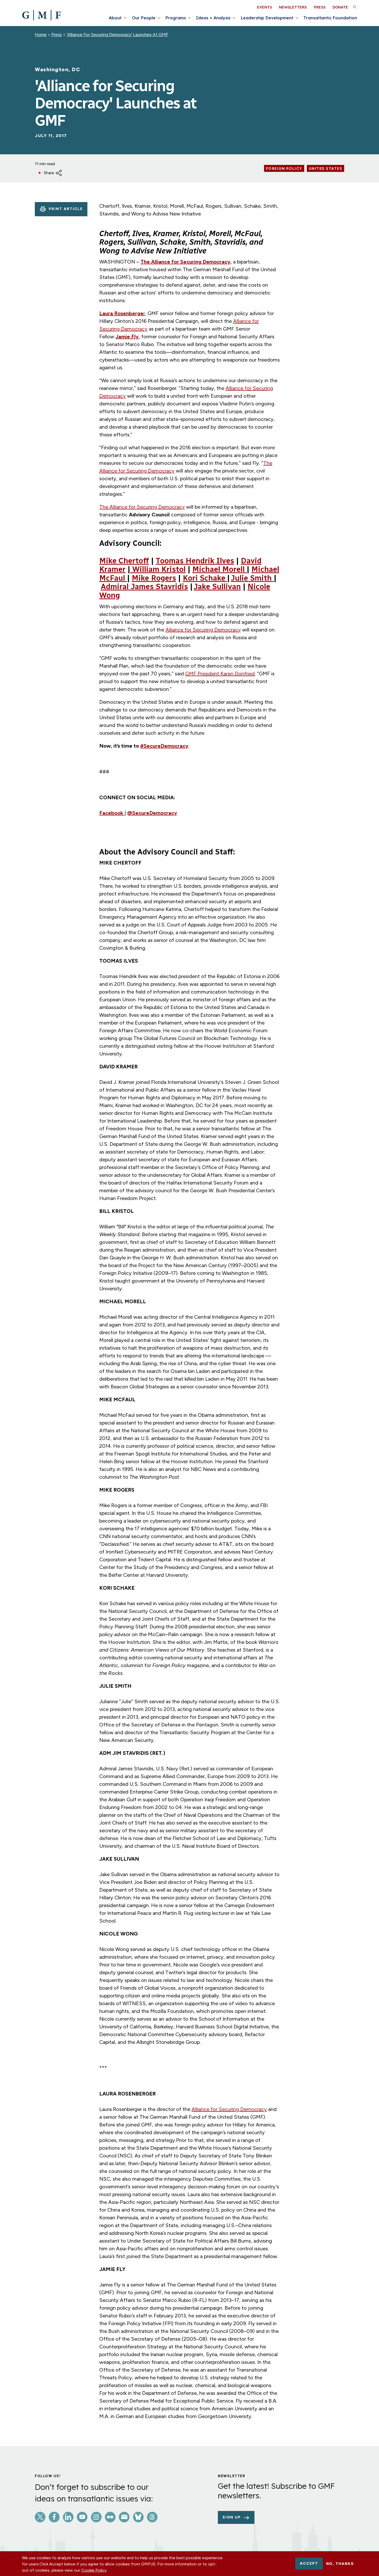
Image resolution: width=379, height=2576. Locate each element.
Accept (309, 2563)
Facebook (112, 813)
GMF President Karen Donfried (220, 674)
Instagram (96, 2517)
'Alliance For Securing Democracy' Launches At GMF (117, 35)
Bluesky (138, 2517)
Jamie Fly (127, 337)
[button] (355, 7)
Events (265, 7)
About (115, 18)
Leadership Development (267, 18)
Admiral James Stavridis (144, 587)
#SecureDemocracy (164, 746)
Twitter (40, 2517)
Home (41, 35)
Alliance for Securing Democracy (203, 630)
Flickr (110, 2517)
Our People (144, 18)
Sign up (232, 2517)
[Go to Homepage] (41, 15)
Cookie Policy (94, 2570)
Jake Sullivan (217, 587)
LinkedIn (68, 2517)
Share (49, 173)
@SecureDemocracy (152, 813)
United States (326, 169)
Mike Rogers (154, 578)
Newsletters (293, 7)
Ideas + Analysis (213, 18)
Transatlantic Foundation (330, 18)
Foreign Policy (284, 169)
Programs (176, 18)
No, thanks (340, 2564)
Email (124, 2517)
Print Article (66, 209)
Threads (152, 2517)
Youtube (82, 2517)
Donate (340, 7)
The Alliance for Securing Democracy (186, 262)
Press (320, 7)
